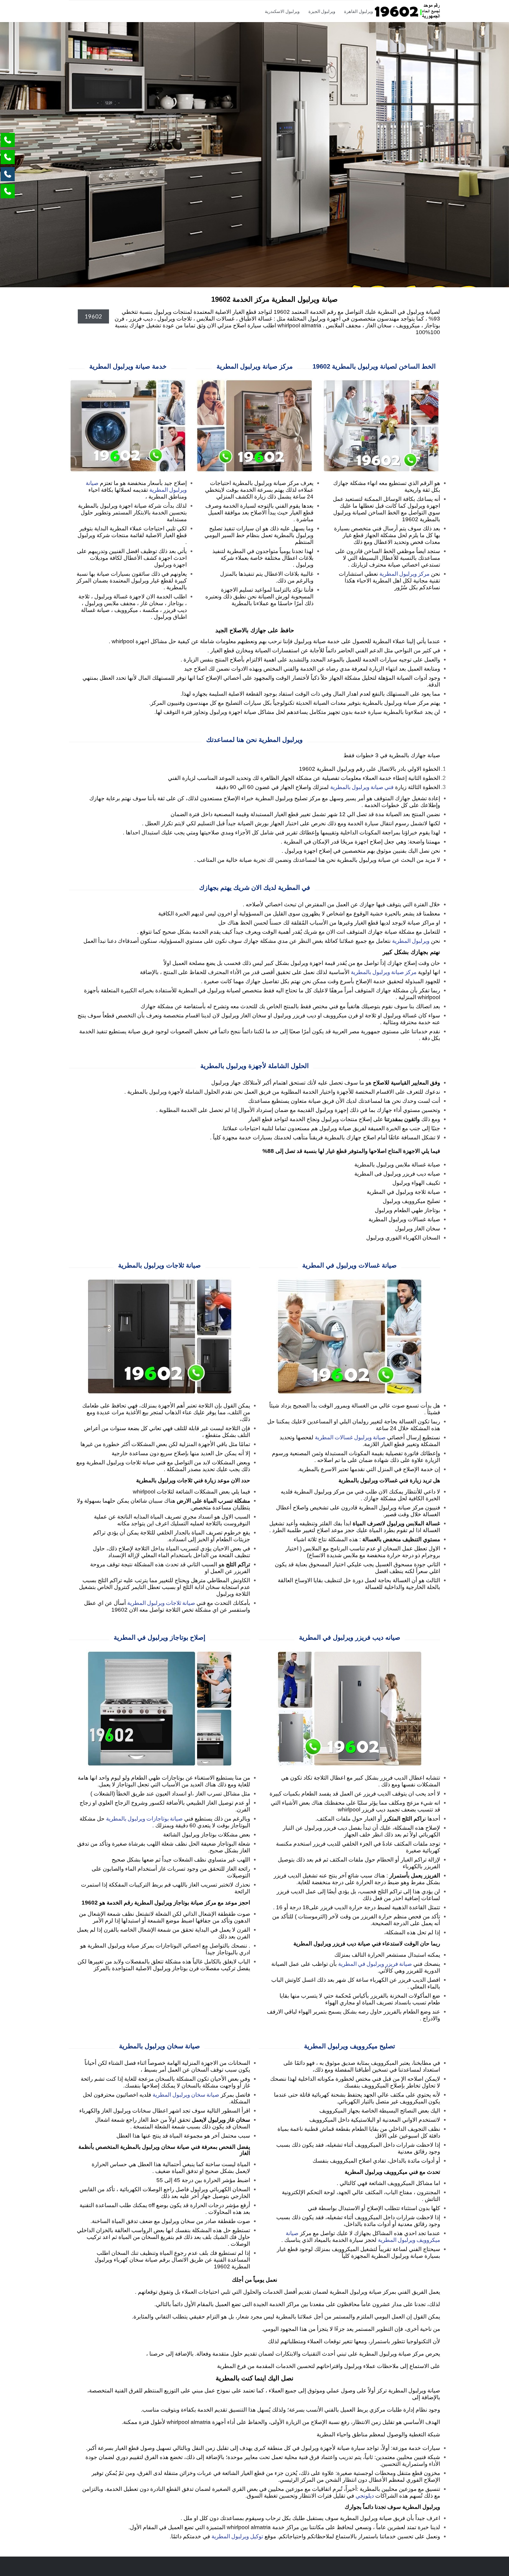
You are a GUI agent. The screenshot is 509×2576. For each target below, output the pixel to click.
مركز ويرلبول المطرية (404, 574)
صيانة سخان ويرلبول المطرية (186, 2094)
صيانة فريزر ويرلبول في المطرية (375, 1964)
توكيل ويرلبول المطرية (237, 2536)
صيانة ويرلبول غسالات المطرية (350, 1437)
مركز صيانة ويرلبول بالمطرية (384, 972)
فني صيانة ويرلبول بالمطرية (362, 787)
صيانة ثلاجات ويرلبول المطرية (161, 1603)
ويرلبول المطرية (411, 941)
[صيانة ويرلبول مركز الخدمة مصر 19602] (407, 11)
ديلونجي (365, 2495)
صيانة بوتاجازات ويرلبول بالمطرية (144, 1818)
